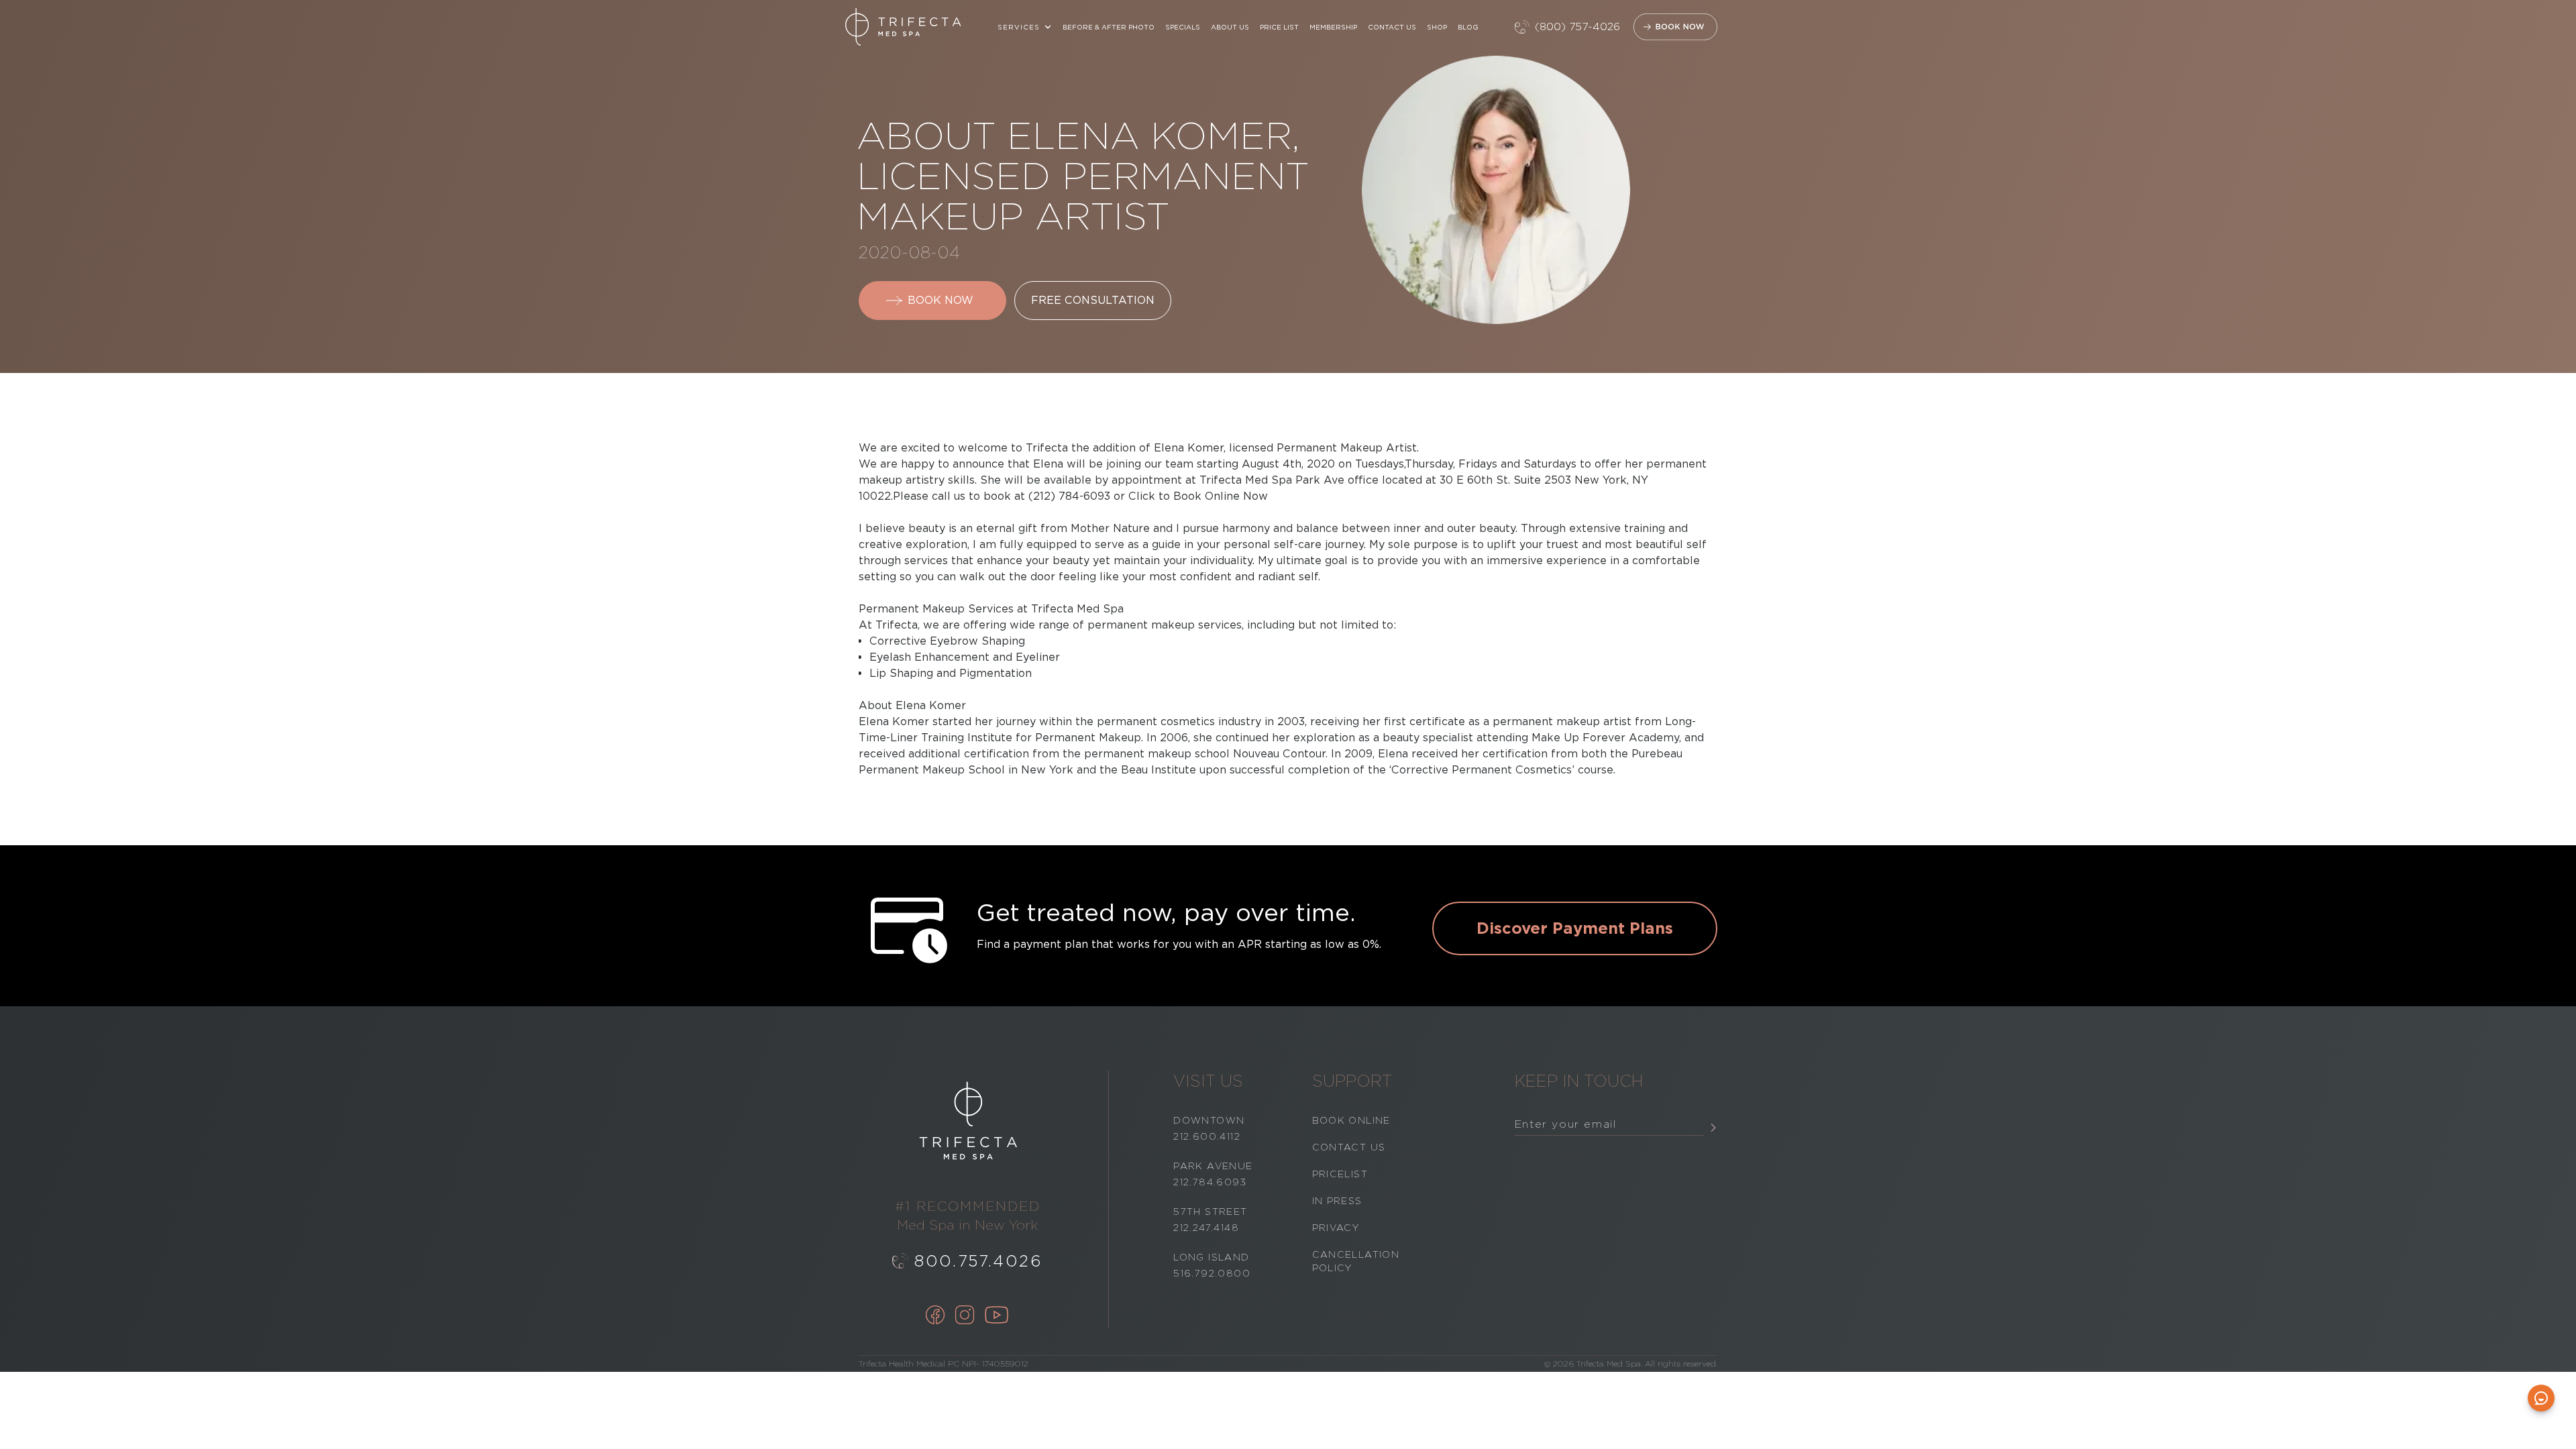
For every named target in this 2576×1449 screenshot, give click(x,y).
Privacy (1336, 1228)
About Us (1230, 27)
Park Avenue (1213, 1166)
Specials (1183, 27)
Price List (1279, 27)
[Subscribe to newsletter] (1713, 1127)
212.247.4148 (1206, 1228)
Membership (1333, 27)
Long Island (1211, 1257)
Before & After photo (1109, 27)
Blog (1468, 27)
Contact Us (1392, 27)
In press (1337, 1201)
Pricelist (1340, 1174)
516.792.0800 (1212, 1273)
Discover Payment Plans (1575, 928)
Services (1019, 27)
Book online (1351, 1120)
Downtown (1209, 1120)
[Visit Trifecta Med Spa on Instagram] (965, 1316)
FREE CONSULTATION (1093, 300)
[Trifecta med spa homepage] (903, 27)
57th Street (1210, 1212)
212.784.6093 (1210, 1182)
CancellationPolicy (1356, 1261)
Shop (1437, 27)
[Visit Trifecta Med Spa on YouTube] (997, 1316)
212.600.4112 (1207, 1136)
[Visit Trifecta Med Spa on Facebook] (935, 1316)
